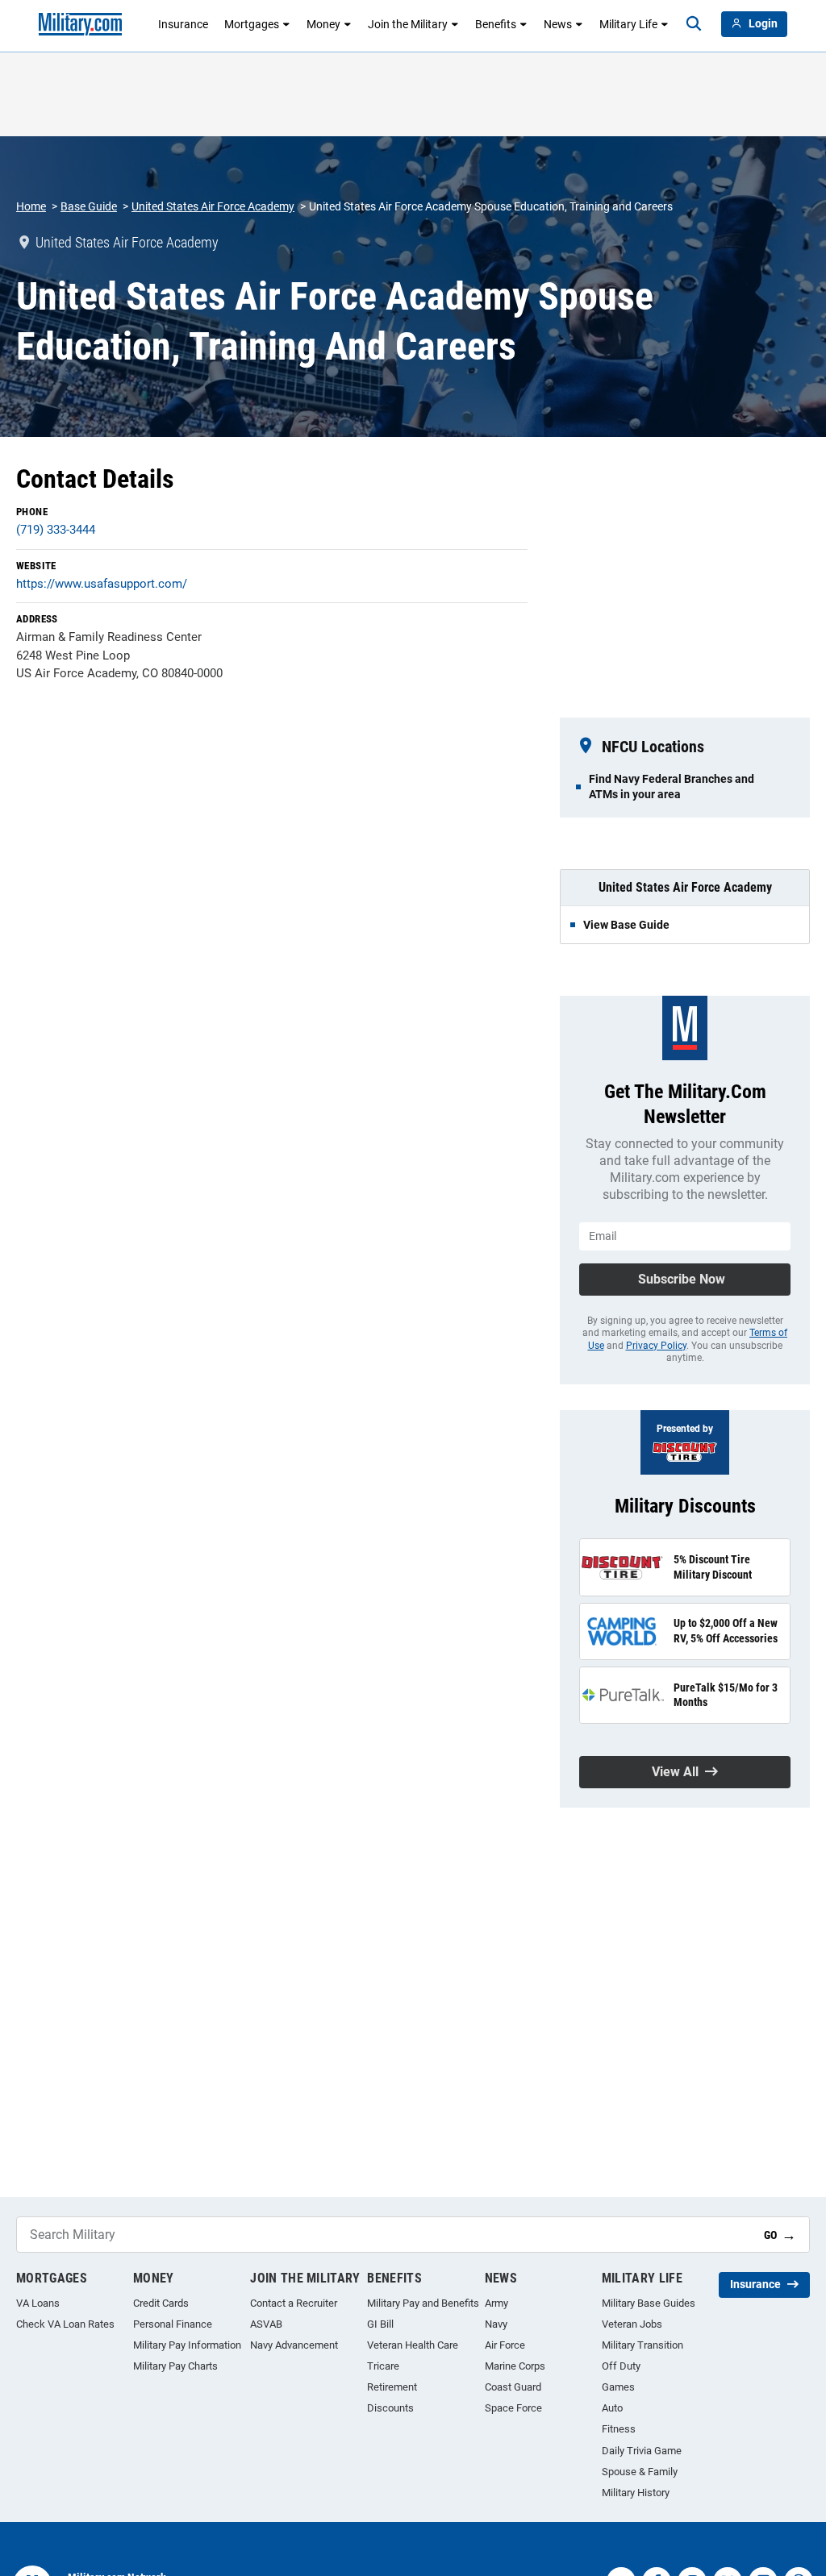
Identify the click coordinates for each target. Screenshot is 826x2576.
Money (323, 24)
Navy (496, 2324)
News (558, 24)
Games (618, 2387)
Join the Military (408, 24)
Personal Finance (173, 2324)
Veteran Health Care (413, 2345)
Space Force (513, 2408)
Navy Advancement (294, 2345)
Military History (636, 2493)
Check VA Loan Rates (65, 2324)
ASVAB (266, 2324)
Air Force (505, 2345)
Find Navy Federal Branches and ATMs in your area (672, 786)
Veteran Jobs (632, 2324)
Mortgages (252, 24)
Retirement (392, 2387)
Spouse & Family (640, 2472)
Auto (612, 2408)
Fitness (619, 2429)
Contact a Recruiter (294, 2303)
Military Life (628, 24)
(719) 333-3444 (56, 530)
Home (31, 206)
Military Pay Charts (175, 2366)
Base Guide (89, 206)
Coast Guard (513, 2387)
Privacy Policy (656, 1346)
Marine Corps (515, 2366)
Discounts (390, 2408)
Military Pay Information (187, 2345)
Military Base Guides (649, 2303)
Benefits (496, 24)
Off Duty (621, 2366)
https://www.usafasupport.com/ (102, 584)
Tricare (383, 2366)
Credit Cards (161, 2303)
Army (496, 2303)
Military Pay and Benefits (423, 2303)
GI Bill (380, 2324)
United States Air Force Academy (213, 206)
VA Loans (38, 2303)
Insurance (183, 24)
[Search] (694, 24)
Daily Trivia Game (642, 2451)
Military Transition (642, 2345)
